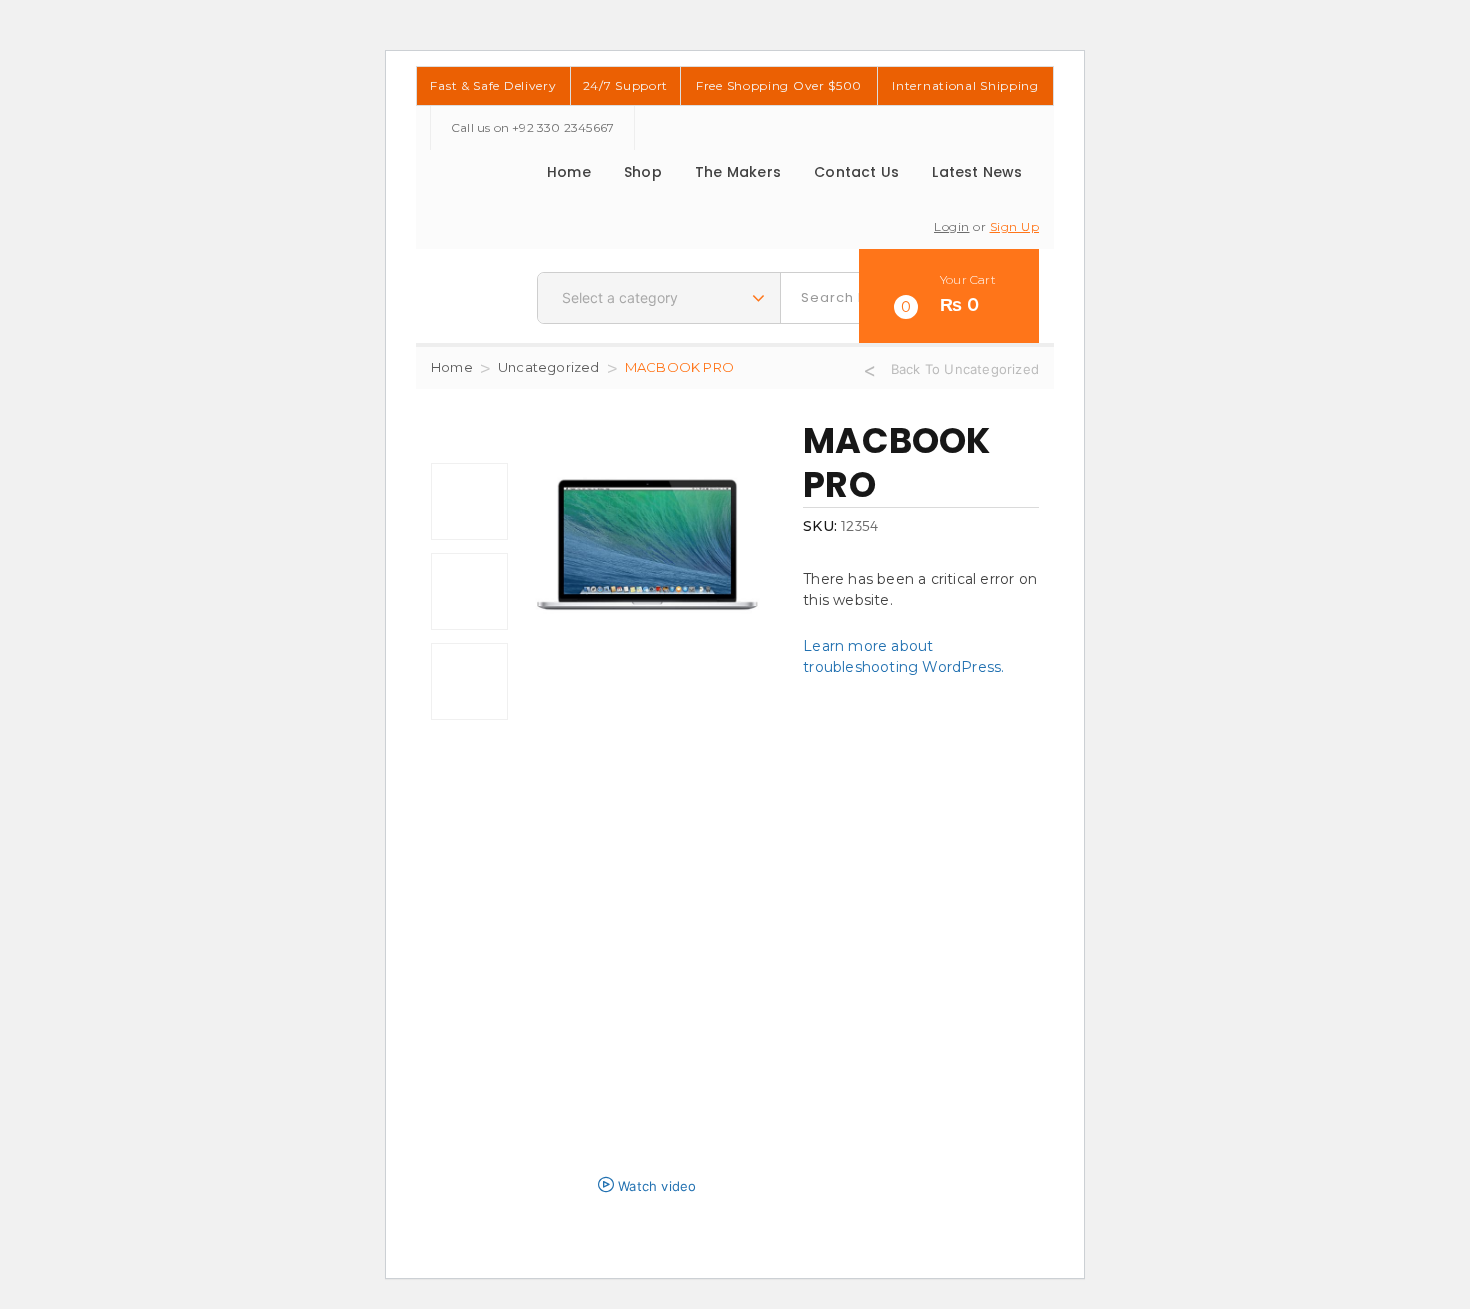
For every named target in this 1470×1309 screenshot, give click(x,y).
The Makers (738, 172)
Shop (643, 172)
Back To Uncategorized (965, 369)
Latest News (977, 172)
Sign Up (1015, 226)
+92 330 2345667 (563, 127)
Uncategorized (549, 367)
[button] (949, 296)
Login (952, 226)
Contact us (856, 172)
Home (569, 172)
